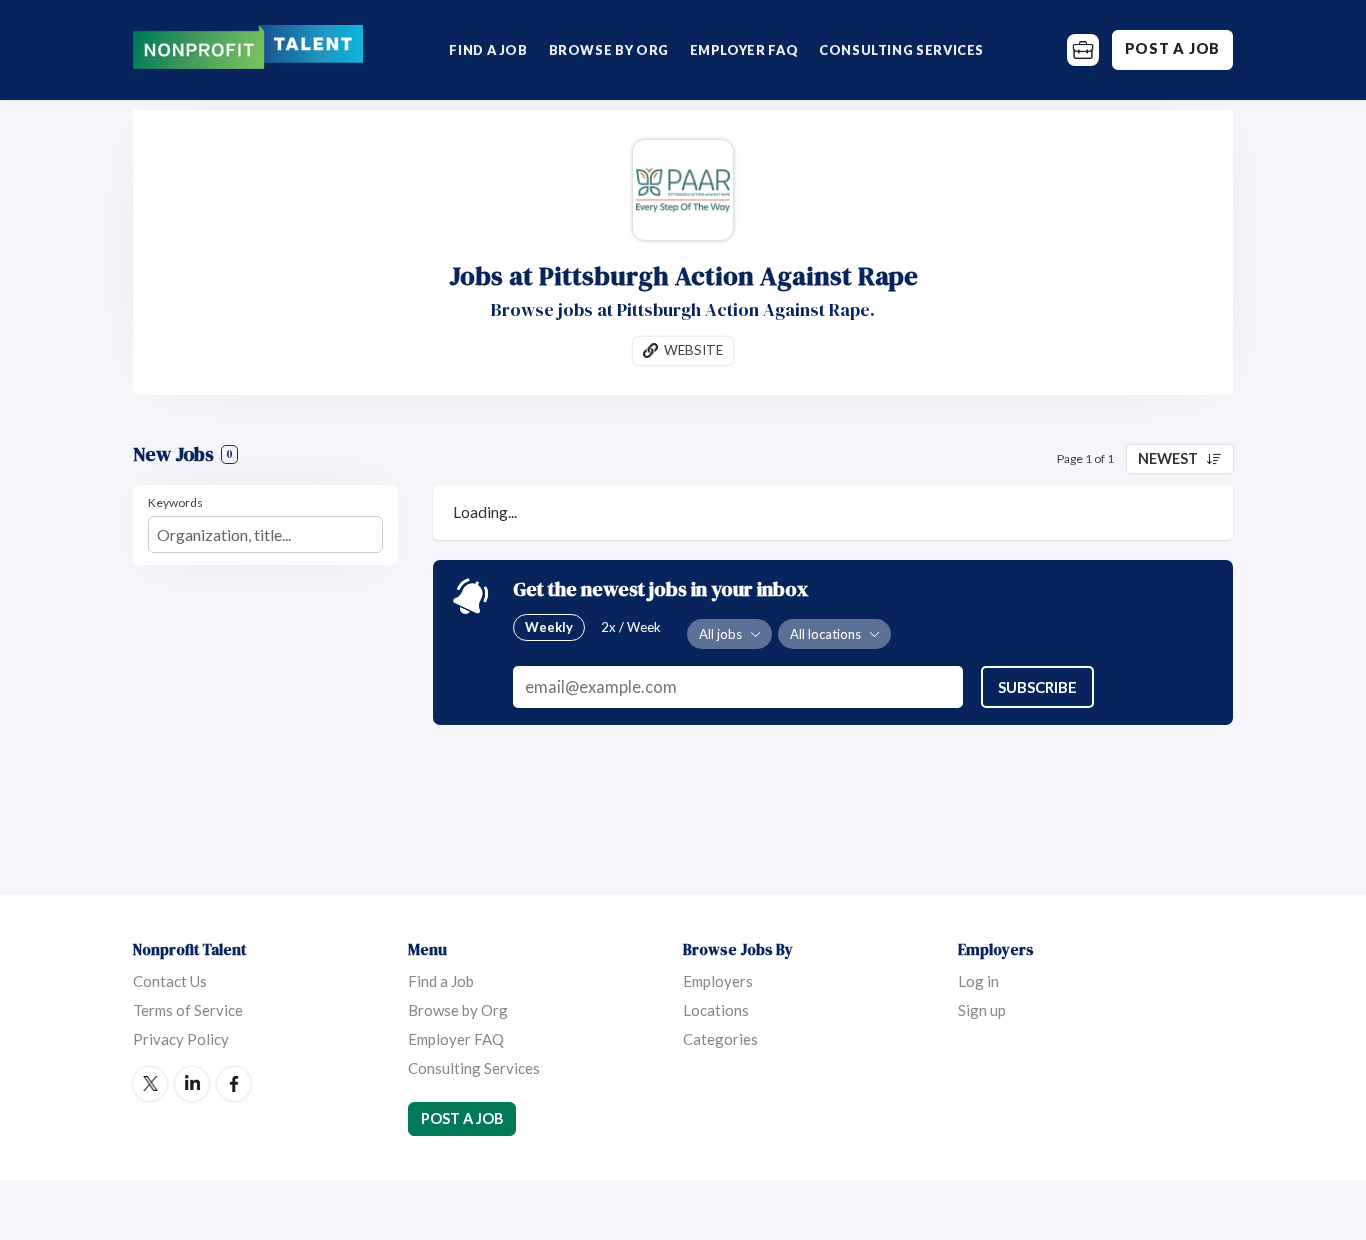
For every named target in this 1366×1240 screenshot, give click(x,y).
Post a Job (1172, 48)
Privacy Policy (181, 1039)
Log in (978, 981)
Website (693, 350)
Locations (716, 1010)
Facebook (234, 1084)
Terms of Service (188, 1010)
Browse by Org (609, 50)
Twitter (150, 1084)
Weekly (549, 627)
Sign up (982, 1010)
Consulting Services (901, 50)
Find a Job (488, 50)
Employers (718, 981)
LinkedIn (192, 1084)
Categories (720, 1039)
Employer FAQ (744, 50)
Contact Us (170, 981)
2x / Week (631, 627)
